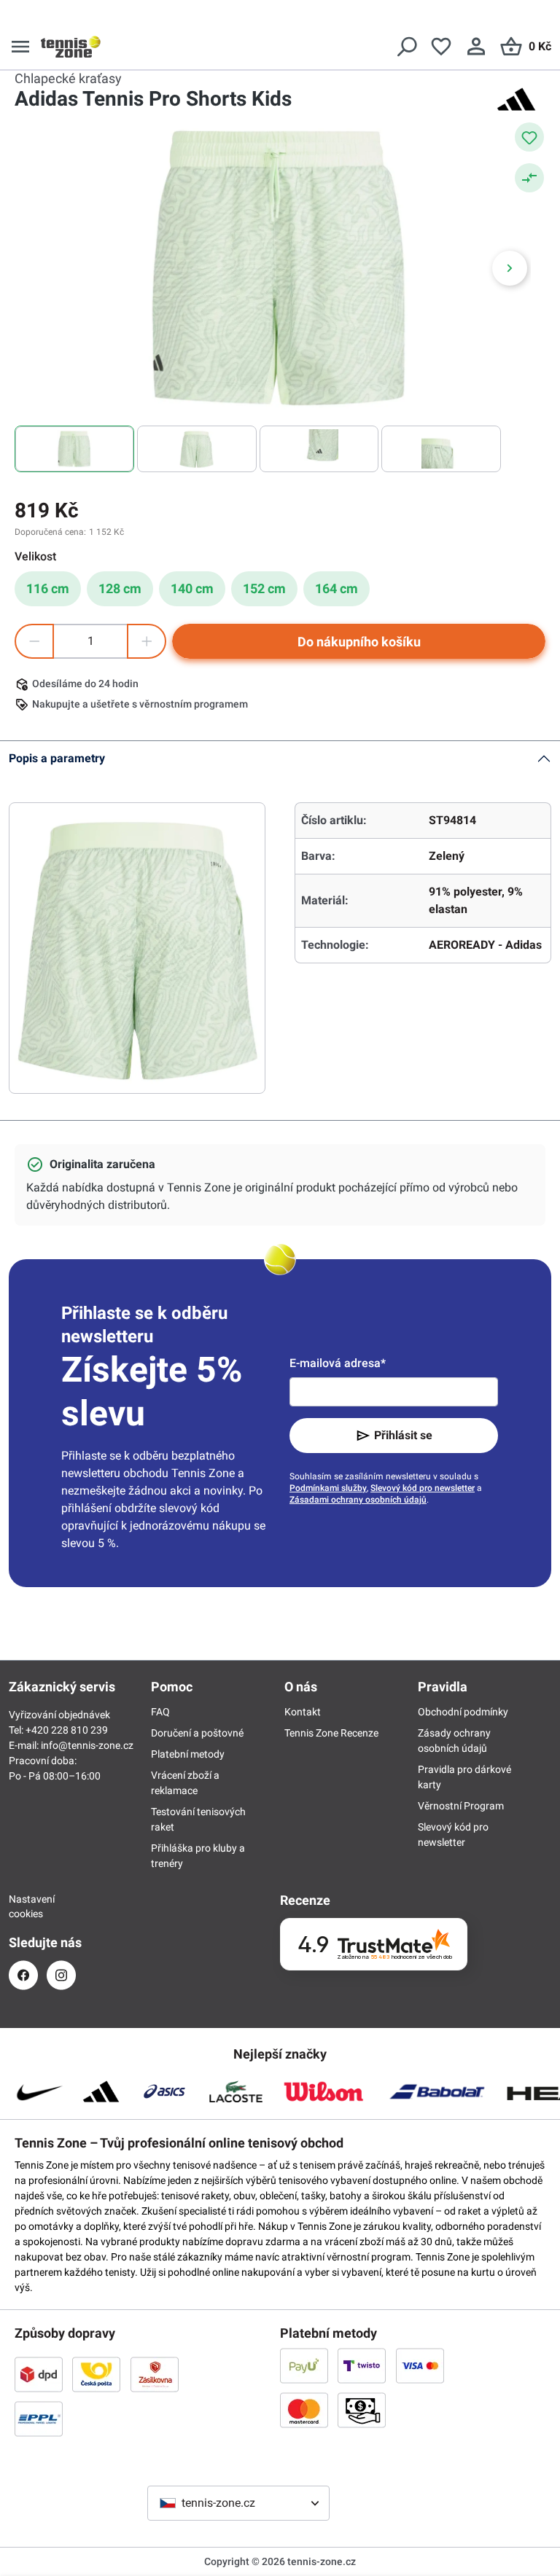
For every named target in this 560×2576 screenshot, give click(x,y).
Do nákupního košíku (359, 642)
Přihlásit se (403, 1435)
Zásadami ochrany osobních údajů (358, 1500)
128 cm (120, 588)
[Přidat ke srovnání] (529, 178)
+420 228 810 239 (67, 1730)
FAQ (160, 1712)
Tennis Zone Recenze (331, 1733)
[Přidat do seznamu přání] (529, 137)
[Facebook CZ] (23, 1975)
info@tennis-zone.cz (87, 1745)
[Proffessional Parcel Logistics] (39, 2419)
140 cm (192, 588)
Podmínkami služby (328, 1488)
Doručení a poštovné (197, 1733)
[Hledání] (406, 47)
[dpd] (39, 2374)
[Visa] (420, 2365)
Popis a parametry (57, 758)
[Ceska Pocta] (96, 2374)
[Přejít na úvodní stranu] (71, 47)
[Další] (510, 268)
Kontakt (303, 1712)
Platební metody (188, 1754)
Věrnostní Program (461, 1806)
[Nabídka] (20, 47)
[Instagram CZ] (61, 1975)
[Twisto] (362, 2365)
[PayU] (304, 2365)
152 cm (264, 588)
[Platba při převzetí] (362, 2410)
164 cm (337, 588)
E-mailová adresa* (338, 1363)
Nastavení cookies (23, 1906)
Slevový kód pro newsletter (423, 1488)
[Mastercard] (304, 2410)
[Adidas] (516, 99)
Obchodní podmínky (463, 1712)
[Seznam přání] (441, 47)
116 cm (48, 588)
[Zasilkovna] (155, 2374)
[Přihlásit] (476, 47)
